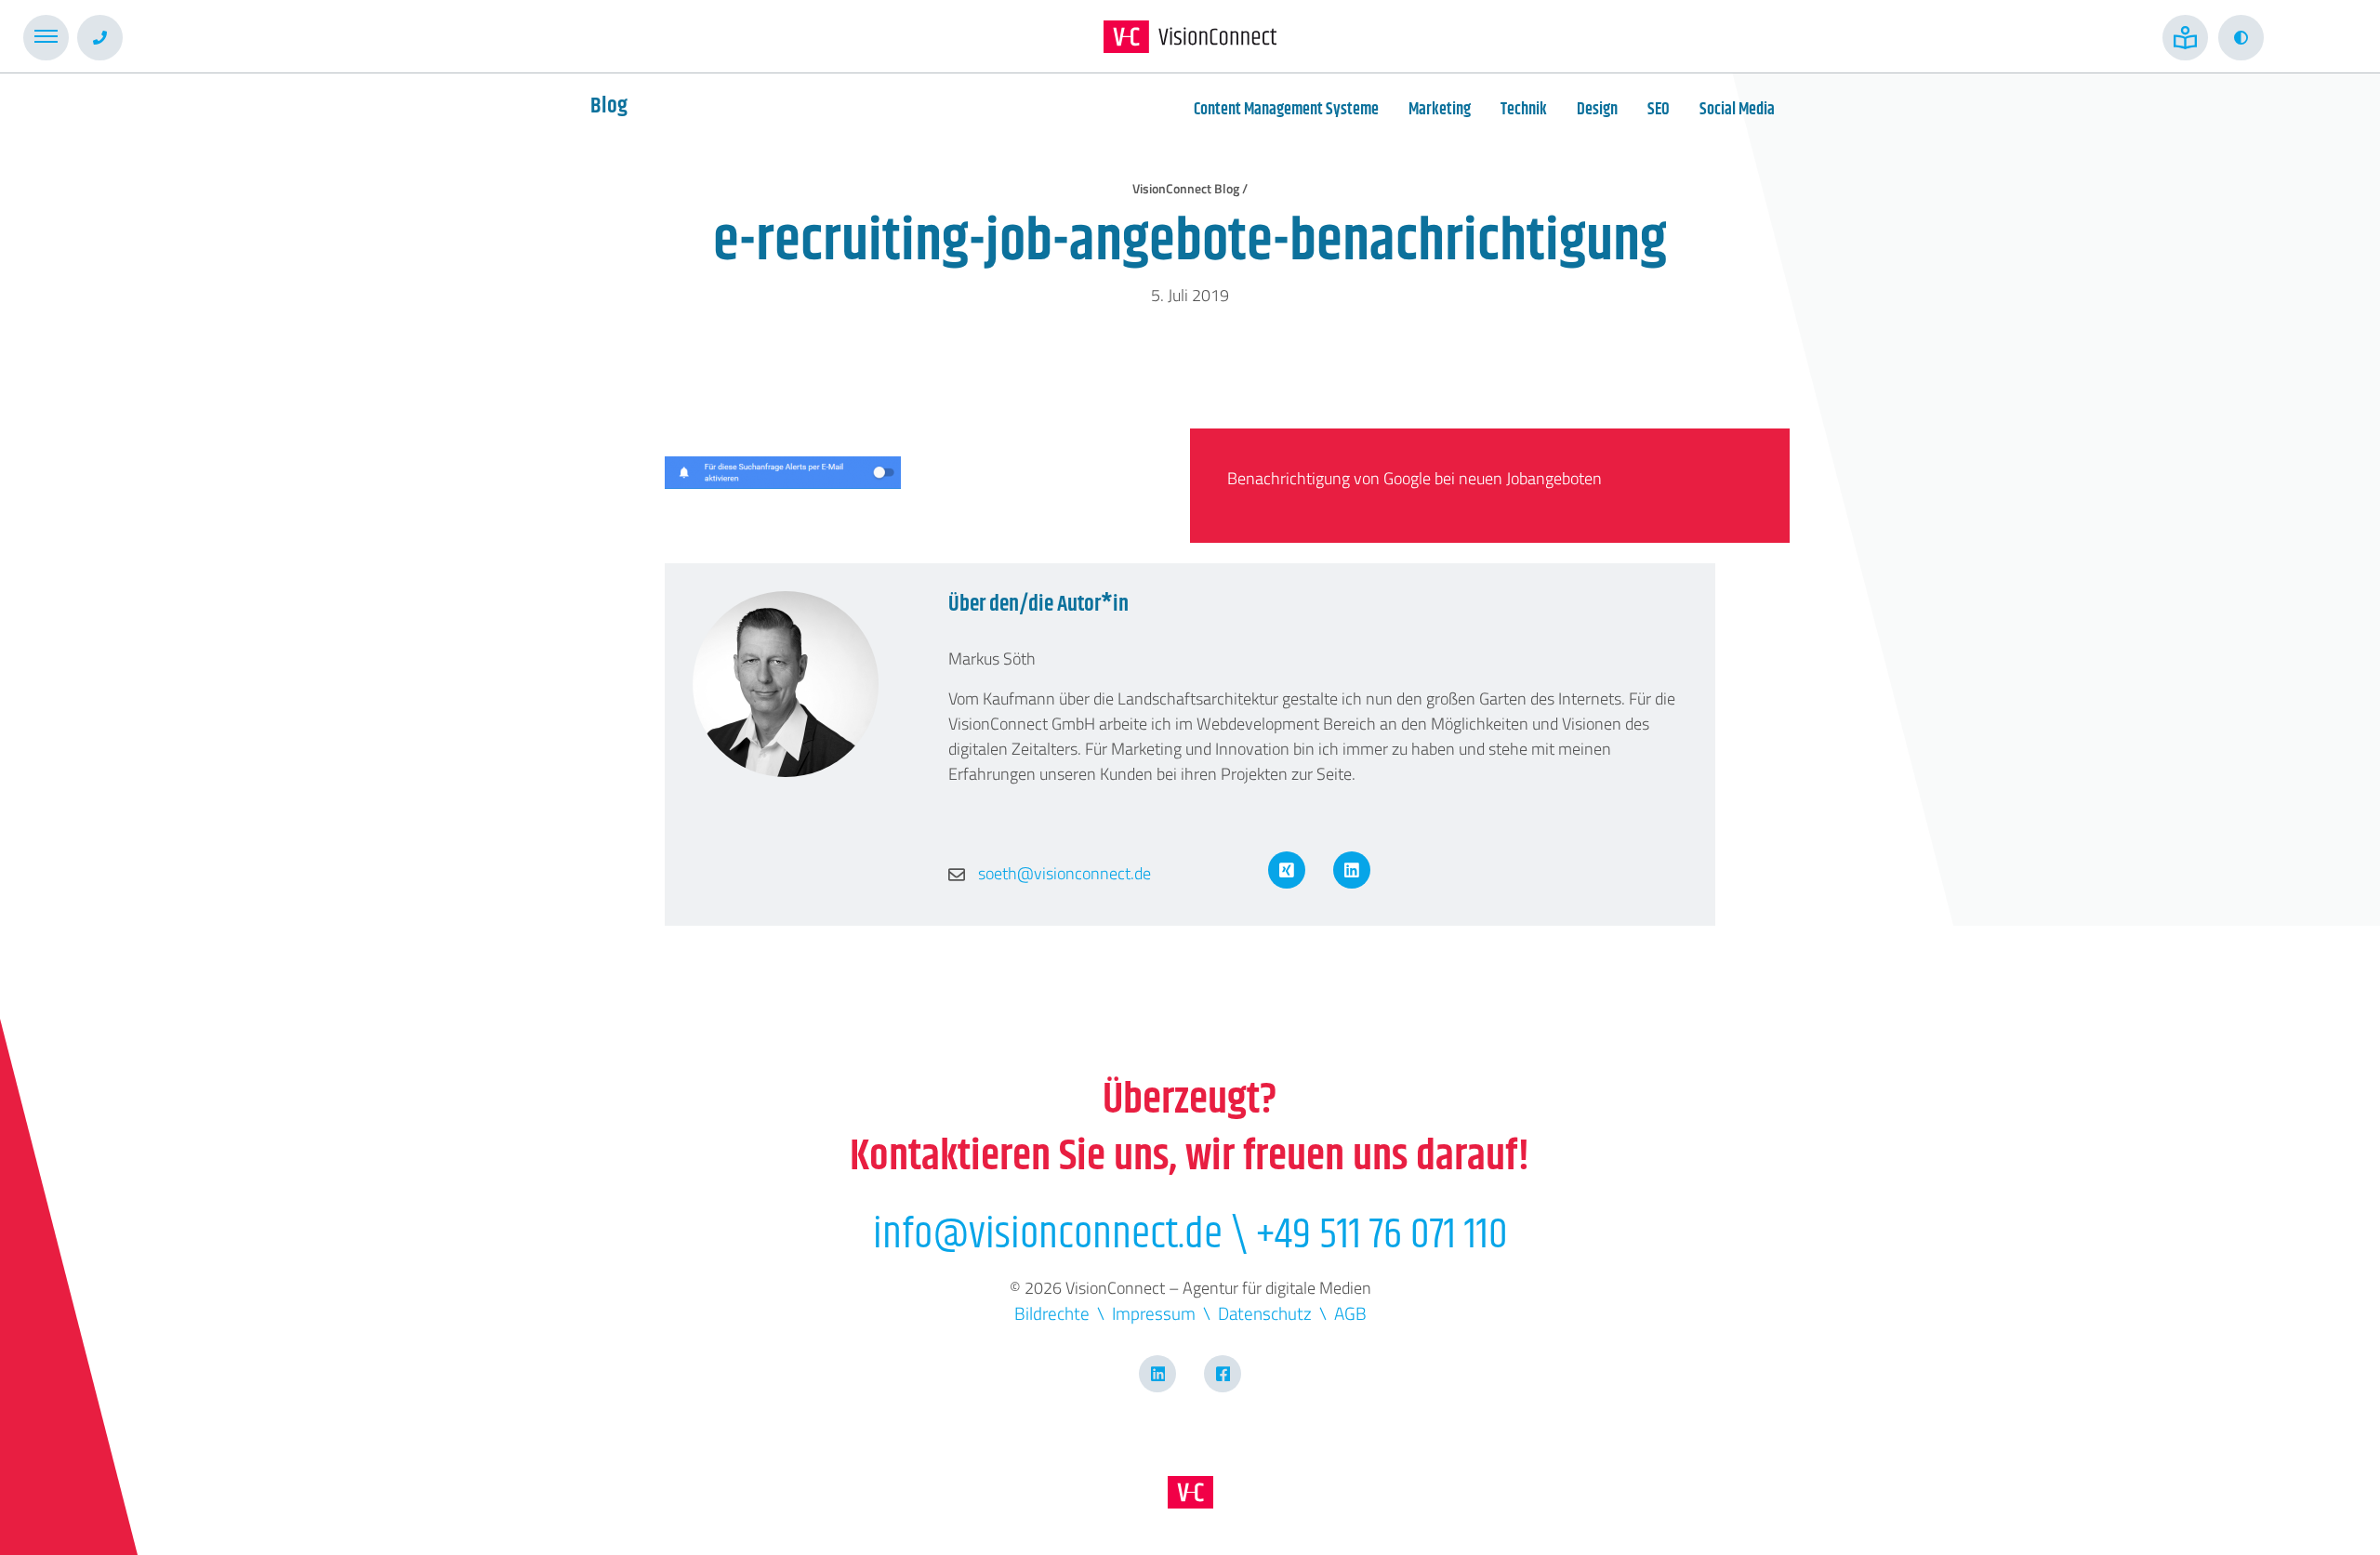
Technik (1524, 110)
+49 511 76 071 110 (1382, 1235)
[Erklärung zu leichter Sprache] (2185, 38)
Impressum (1154, 1313)
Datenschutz (1265, 1313)
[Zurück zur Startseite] (1190, 37)
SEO (1659, 110)
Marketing (1440, 110)
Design (1597, 110)
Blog (609, 106)
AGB (1350, 1313)
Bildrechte (1052, 1313)
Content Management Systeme (1286, 110)
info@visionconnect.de (1048, 1235)
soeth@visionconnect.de (1063, 873)
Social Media (1737, 110)
